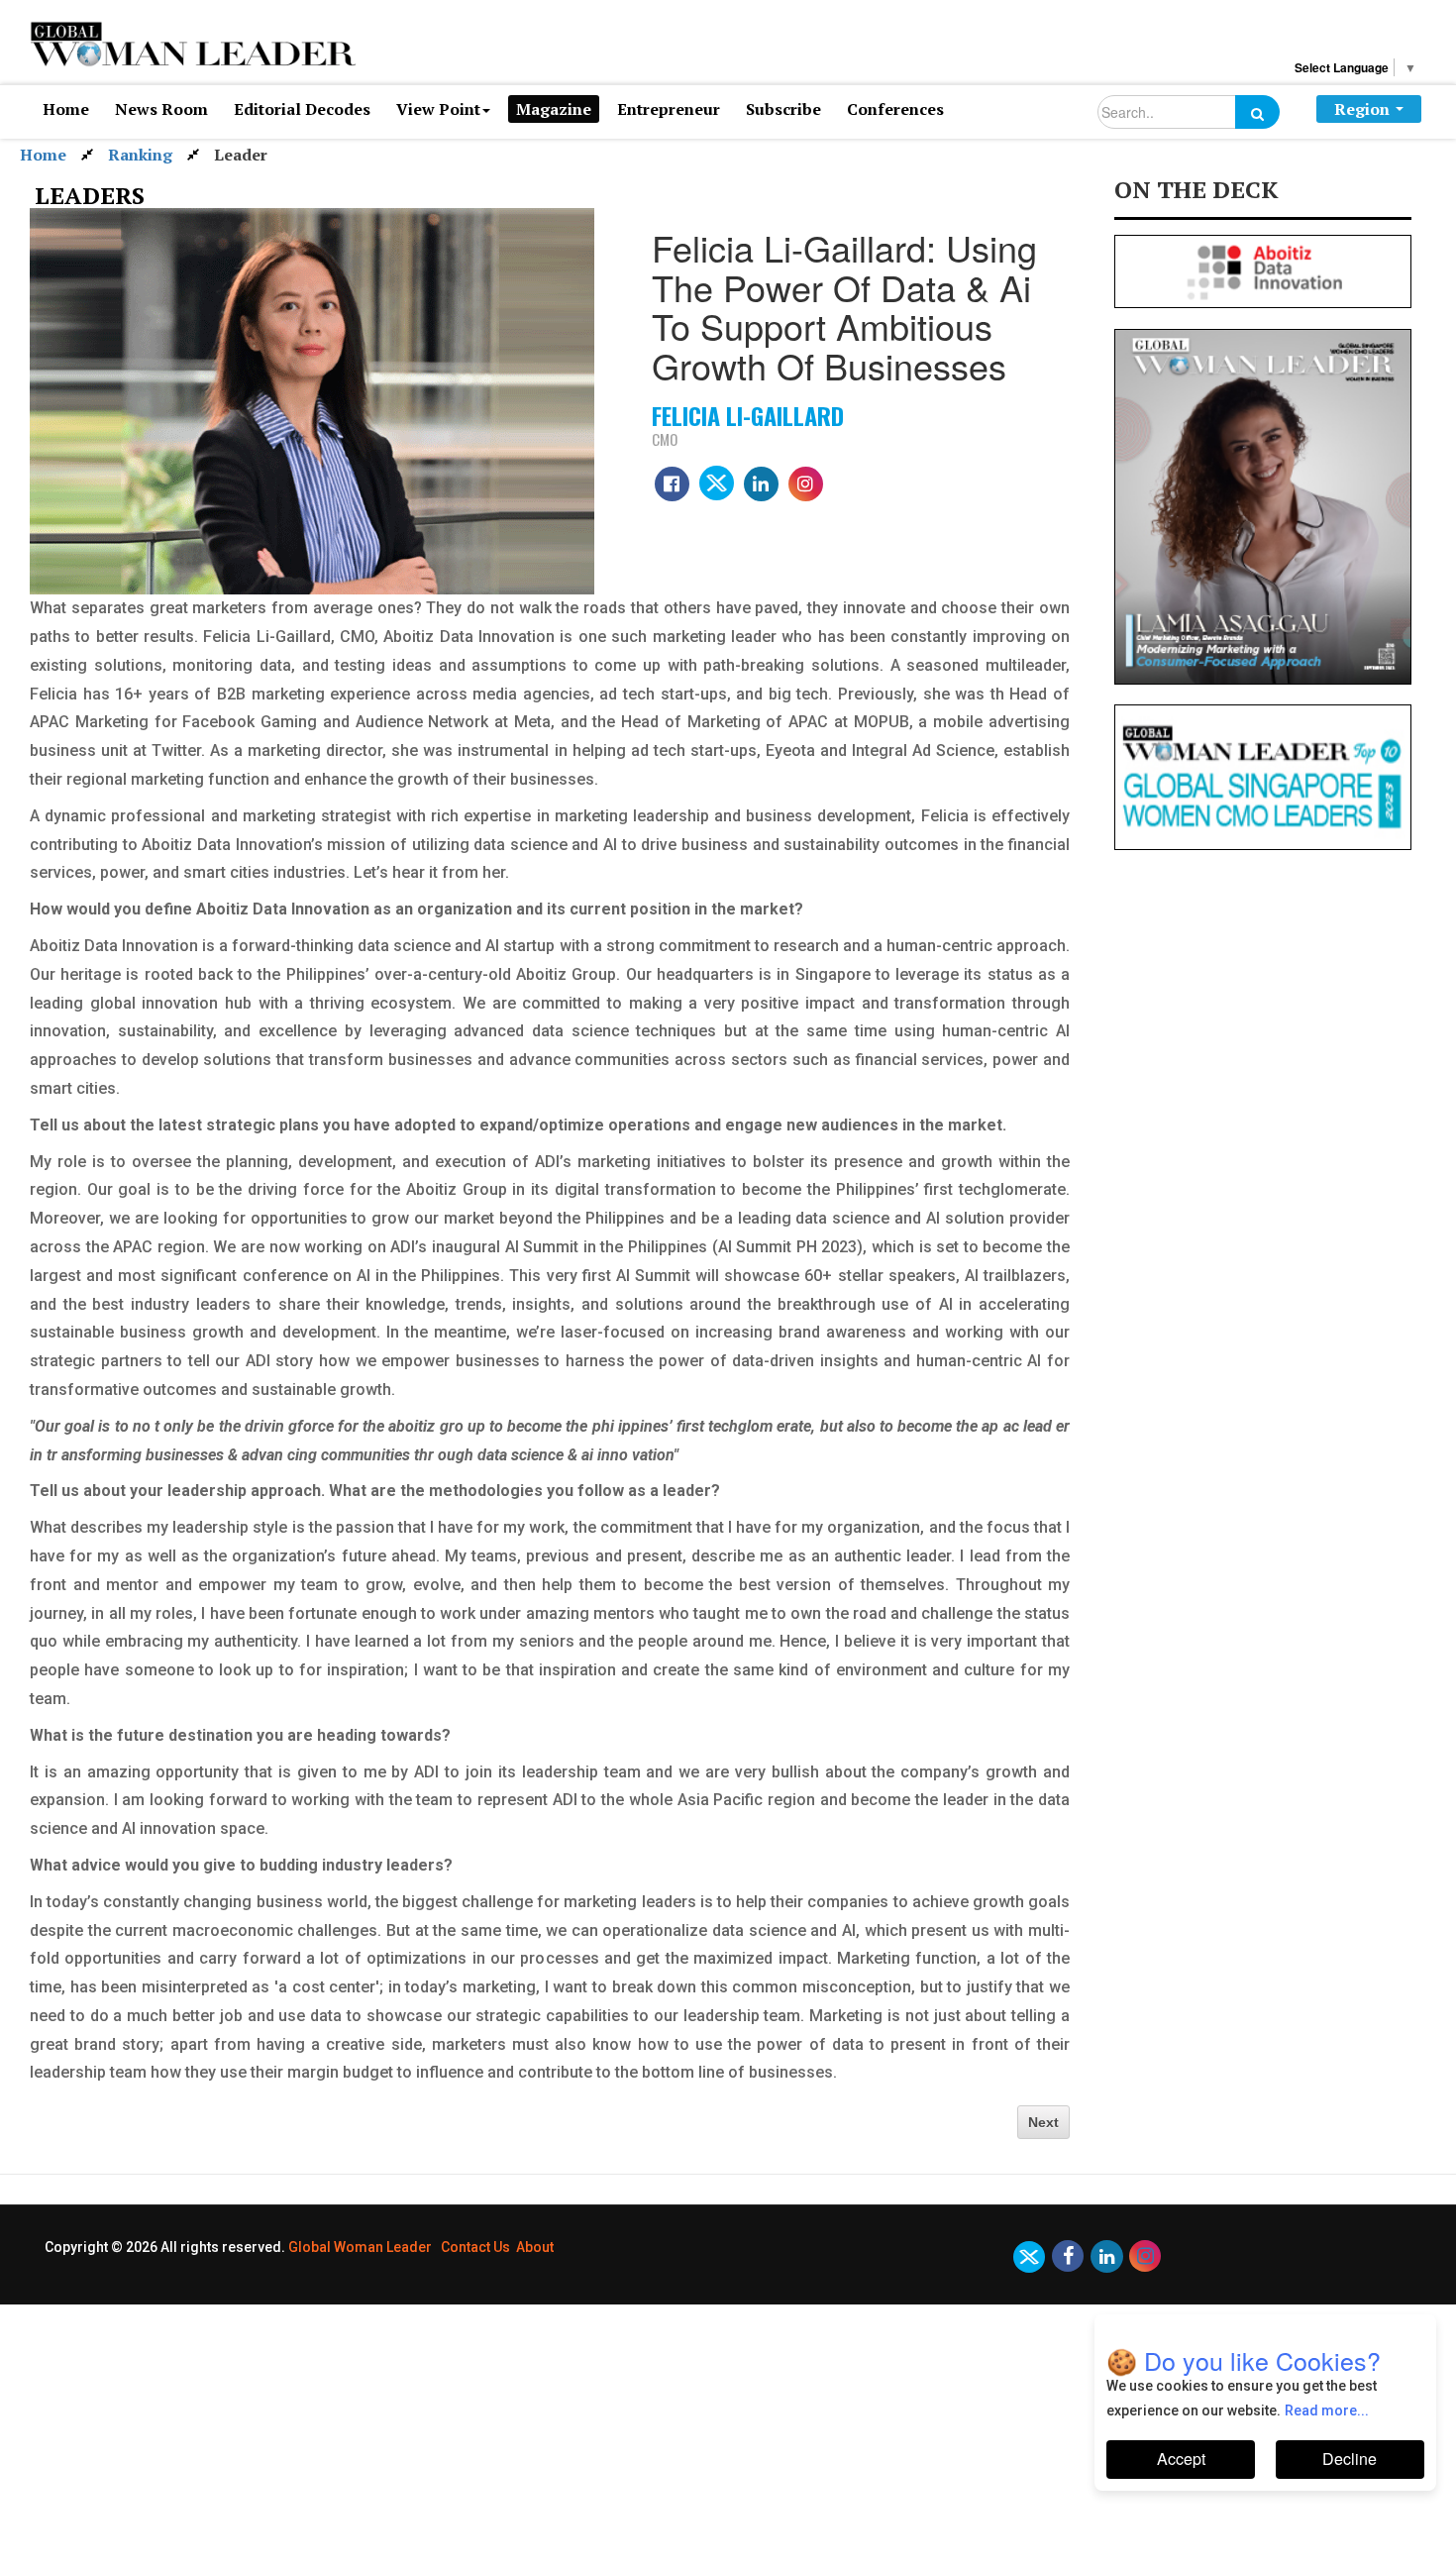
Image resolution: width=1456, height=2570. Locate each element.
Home (66, 109)
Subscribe (783, 109)
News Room (161, 109)
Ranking (140, 155)
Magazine (554, 109)
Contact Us (475, 2247)
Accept (1181, 2459)
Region (1362, 109)
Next (1043, 2122)
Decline (1350, 2459)
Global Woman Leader (360, 2247)
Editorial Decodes (302, 109)
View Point (438, 109)
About (535, 2247)
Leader (241, 155)
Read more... (1327, 2410)
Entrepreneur (669, 109)
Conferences (895, 109)
